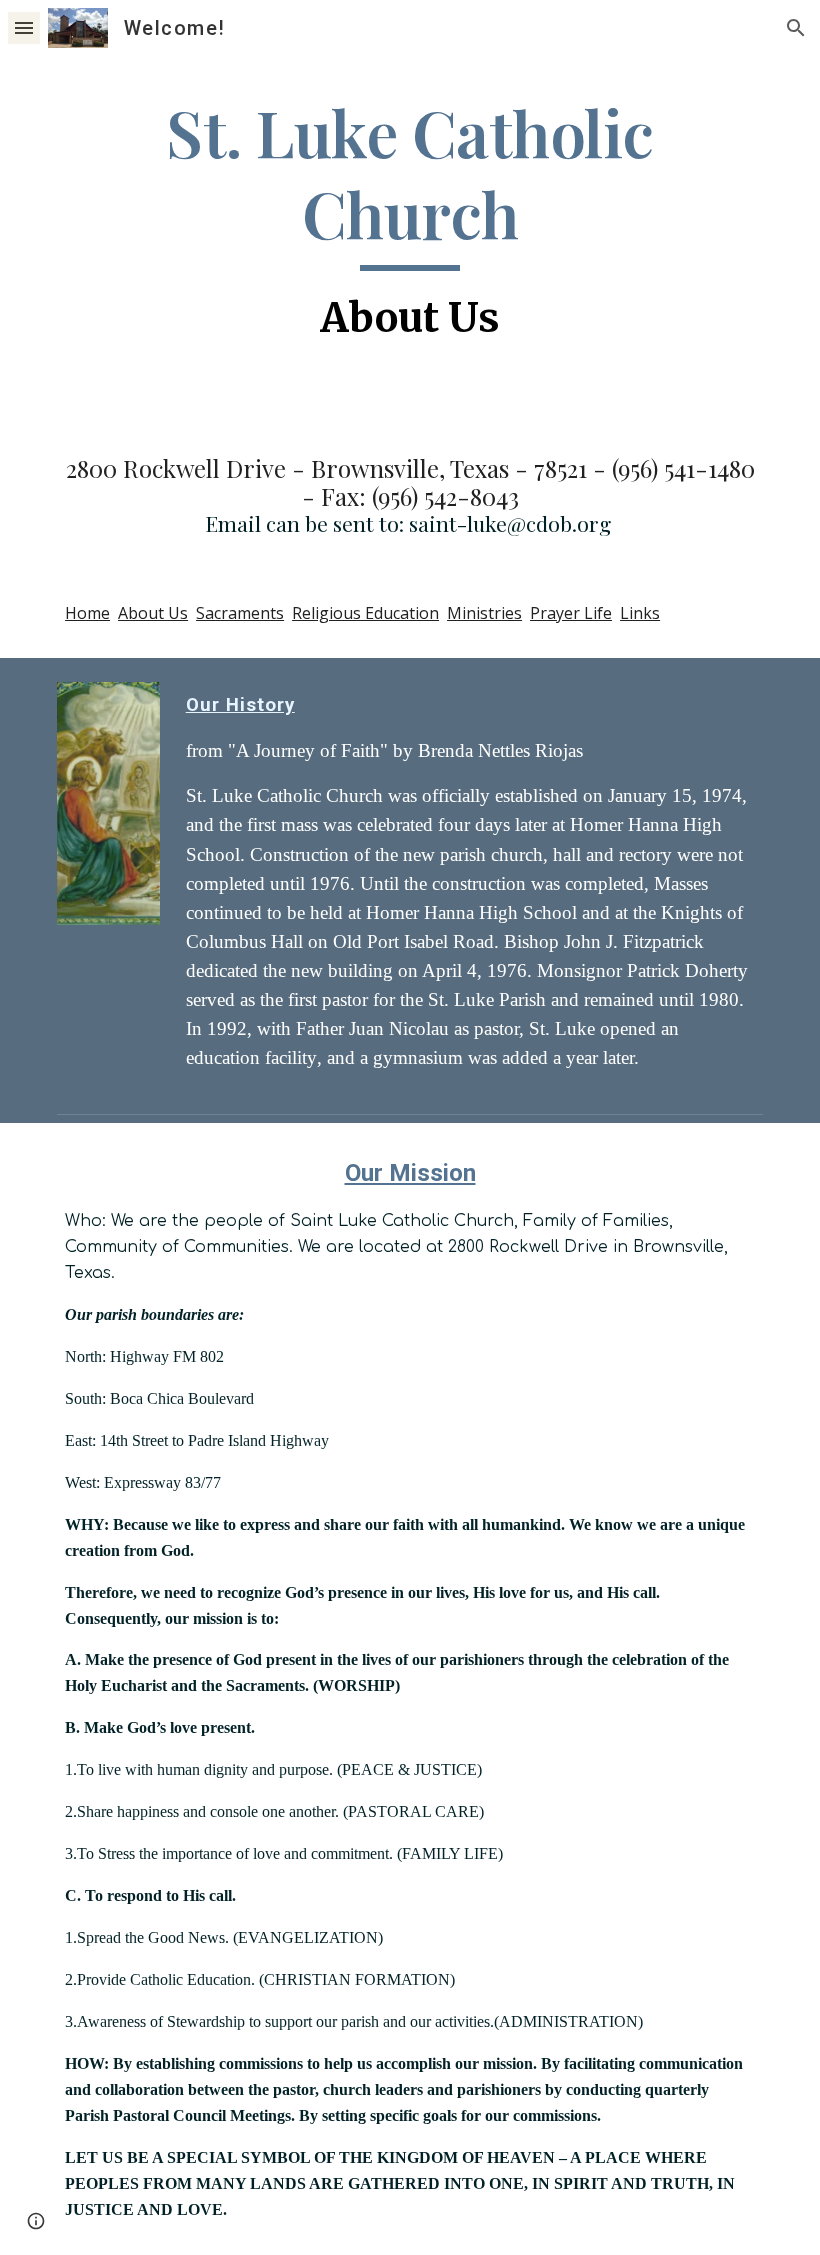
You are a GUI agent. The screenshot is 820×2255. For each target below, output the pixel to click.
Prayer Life (571, 613)
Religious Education (365, 613)
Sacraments (240, 613)
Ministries (484, 613)
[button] (24, 27)
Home (87, 613)
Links (640, 613)
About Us (153, 613)
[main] (410, 221)
